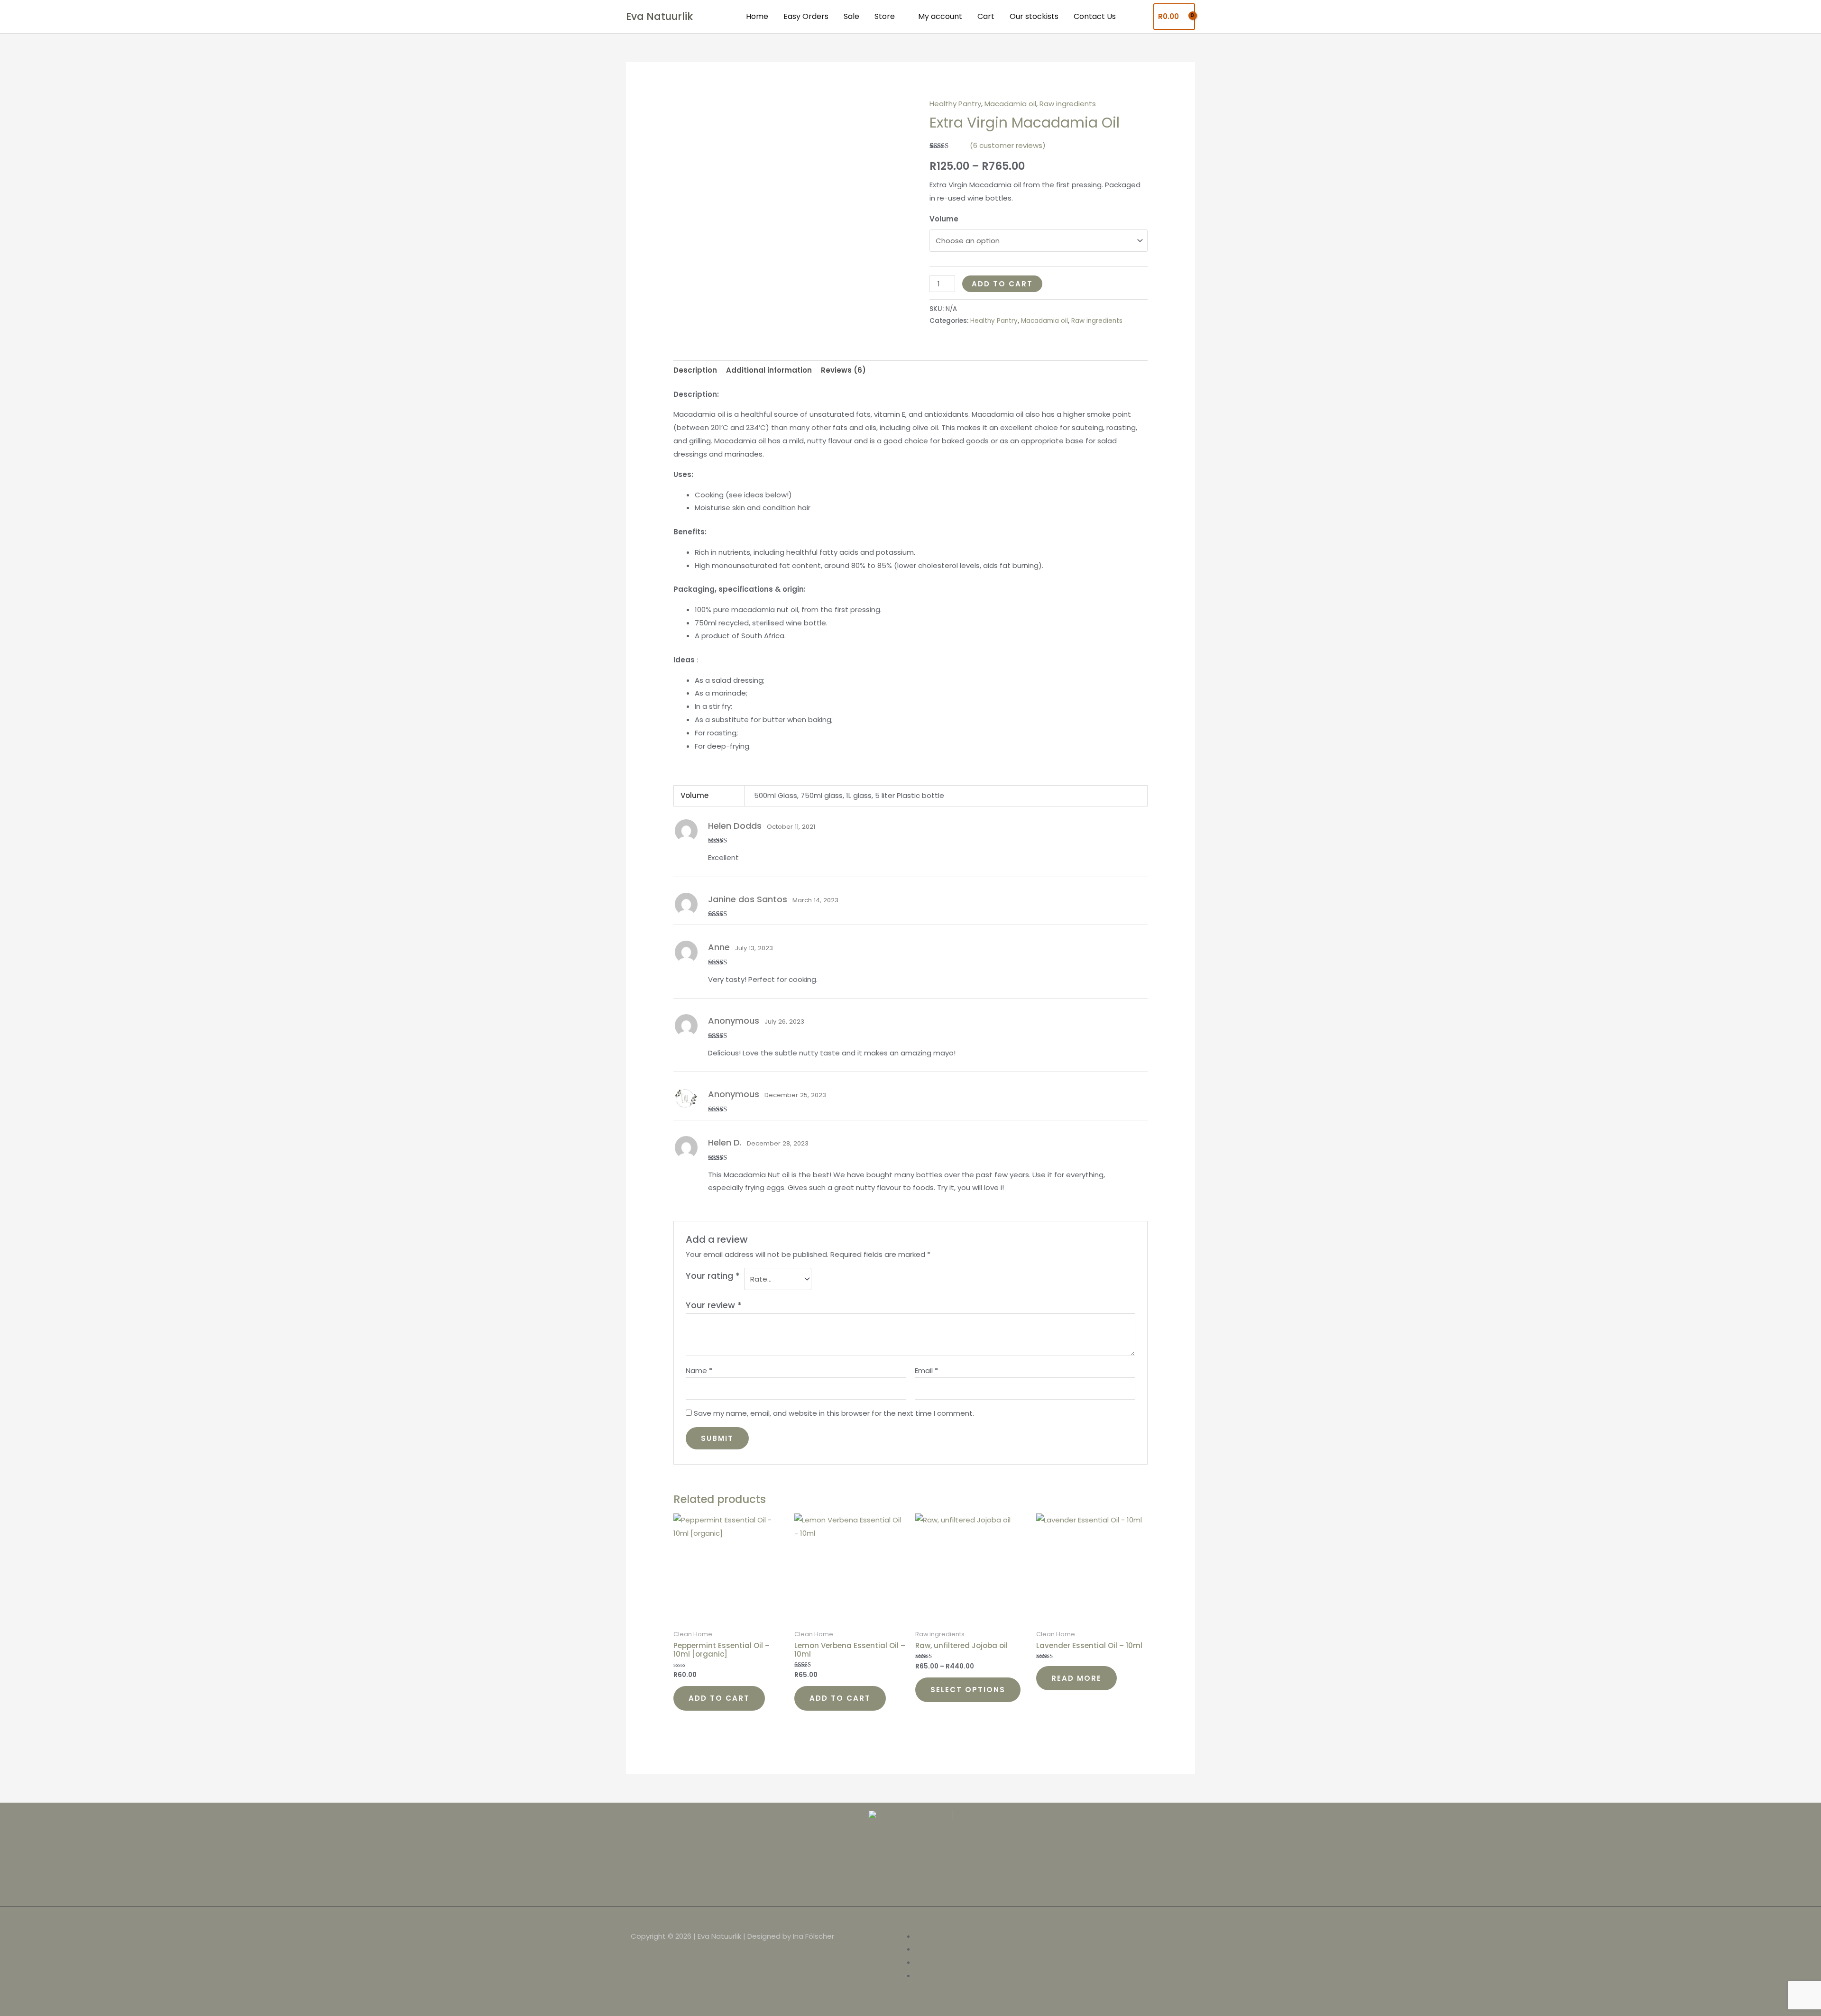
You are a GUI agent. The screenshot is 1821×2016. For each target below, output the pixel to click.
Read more (1076, 1678)
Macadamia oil (1010, 104)
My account (940, 16)
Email (926, 1370)
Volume (944, 219)
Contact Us (1095, 16)
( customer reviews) (1008, 145)
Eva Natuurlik (659, 16)
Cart (986, 16)
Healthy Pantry (955, 104)
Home (757, 16)
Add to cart (1002, 284)
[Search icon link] (1138, 17)
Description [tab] (695, 370)
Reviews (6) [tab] (843, 370)
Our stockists (1034, 16)
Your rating (713, 1276)
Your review (714, 1305)
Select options (968, 1690)
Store (885, 16)
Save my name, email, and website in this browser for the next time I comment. (834, 1413)
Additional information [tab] (769, 370)
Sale (851, 16)
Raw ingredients (1068, 104)
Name (699, 1370)
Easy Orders (806, 16)
